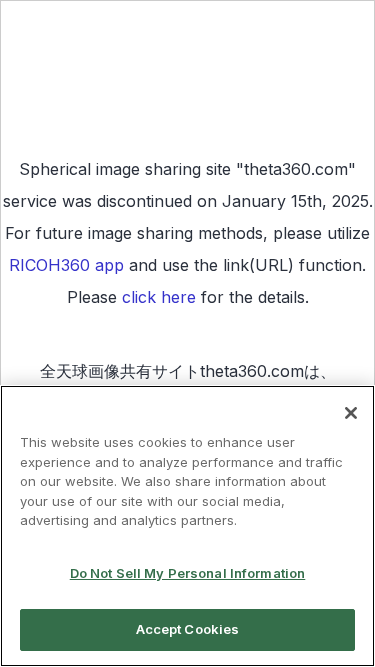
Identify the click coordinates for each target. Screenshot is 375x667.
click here (159, 297)
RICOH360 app (66, 265)
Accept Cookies (188, 629)
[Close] (351, 413)
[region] (187, 526)
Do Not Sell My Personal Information (188, 573)
